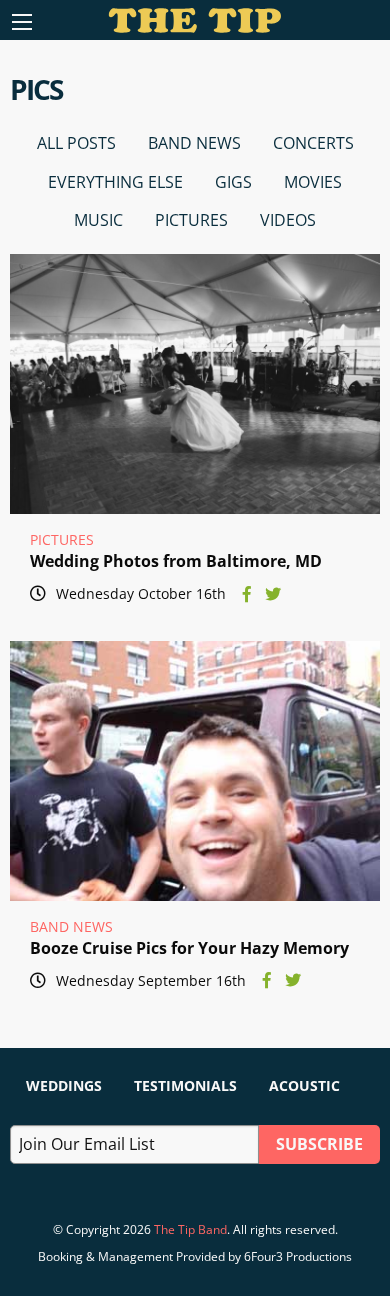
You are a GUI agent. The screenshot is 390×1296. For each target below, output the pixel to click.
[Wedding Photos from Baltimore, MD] (195, 384)
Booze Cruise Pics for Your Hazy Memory (189, 948)
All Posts (76, 143)
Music (98, 220)
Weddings (64, 1085)
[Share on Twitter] (273, 594)
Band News (194, 143)
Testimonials (185, 1085)
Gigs (233, 182)
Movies (313, 182)
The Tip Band (190, 1229)
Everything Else (115, 182)
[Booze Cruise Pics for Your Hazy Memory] (195, 771)
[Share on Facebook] (247, 594)
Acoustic (304, 1085)
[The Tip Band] (195, 27)
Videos (288, 220)
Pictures (191, 220)
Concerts (313, 143)
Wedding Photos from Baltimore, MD (176, 561)
